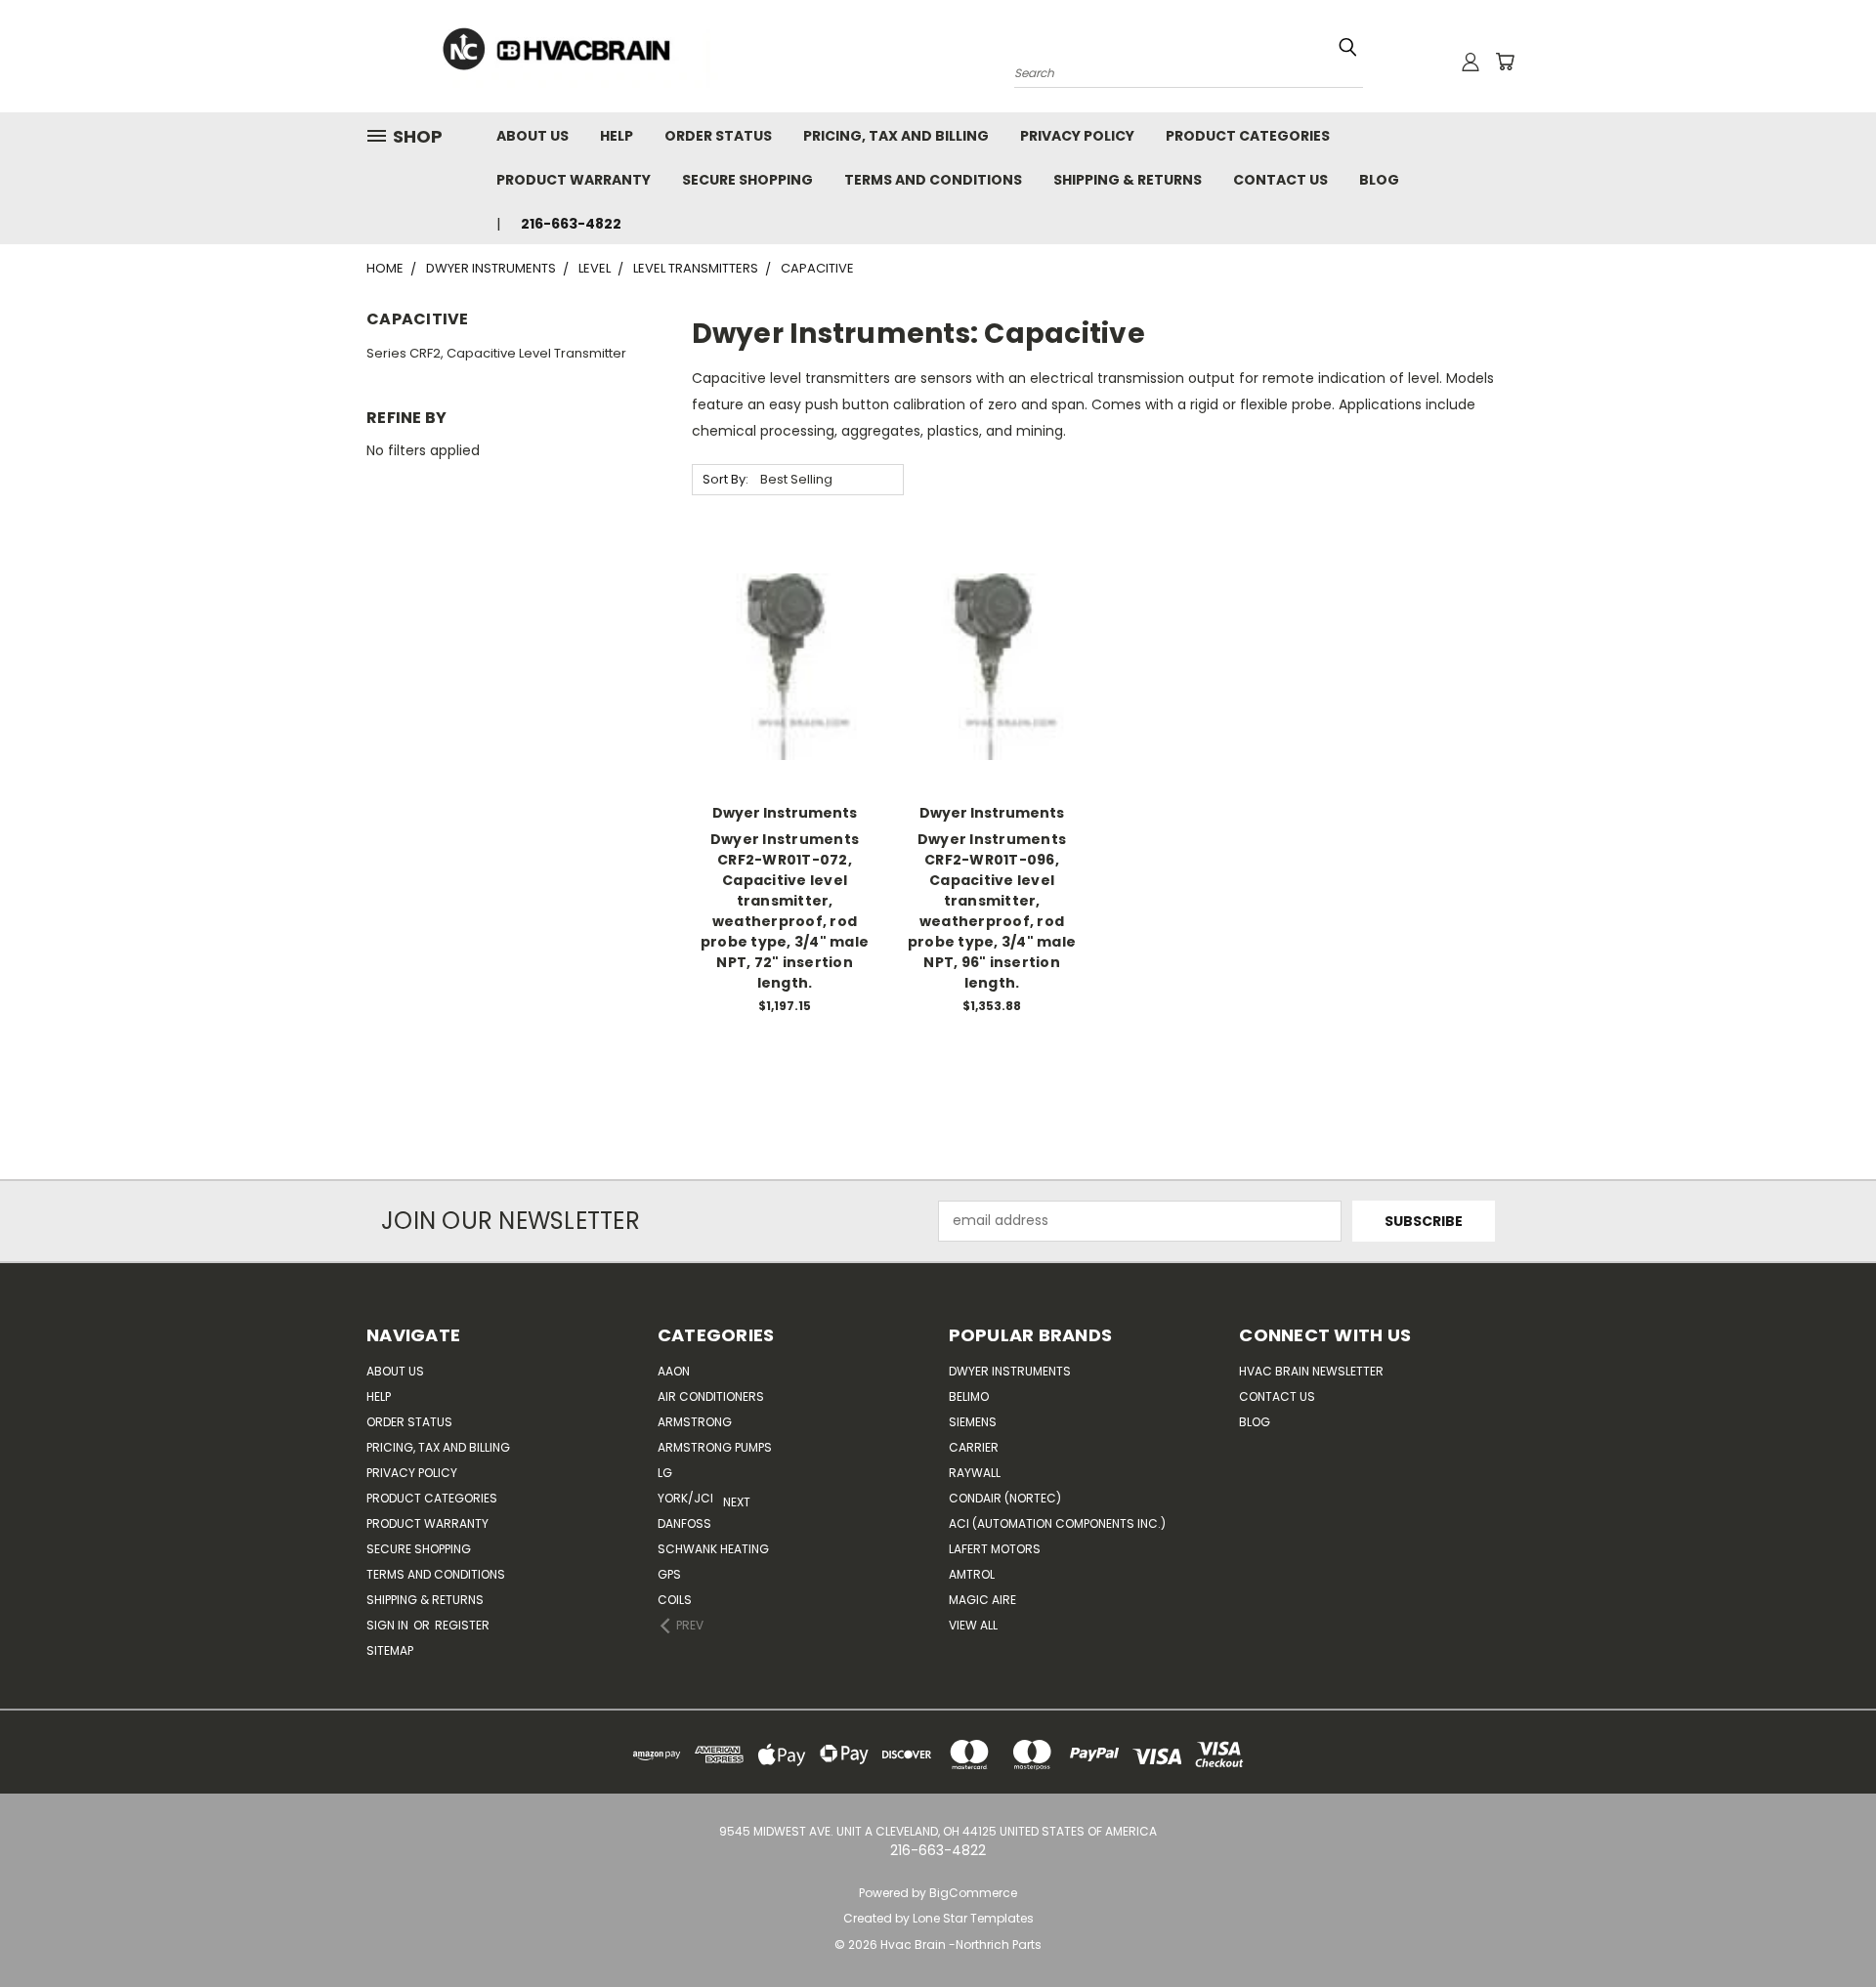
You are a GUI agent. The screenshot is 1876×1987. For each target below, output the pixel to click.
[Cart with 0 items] (1505, 62)
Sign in (389, 1625)
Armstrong (695, 1422)
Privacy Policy (1077, 136)
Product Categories (1248, 136)
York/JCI (685, 1498)
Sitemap (390, 1650)
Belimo (969, 1396)
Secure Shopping (747, 180)
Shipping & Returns (1128, 180)
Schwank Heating (713, 1549)
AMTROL (972, 1574)
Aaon (674, 1371)
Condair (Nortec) (1005, 1498)
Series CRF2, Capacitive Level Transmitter (496, 353)
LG (665, 1473)
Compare (778, 665)
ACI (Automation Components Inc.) (1057, 1523)
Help (617, 136)
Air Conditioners (711, 1396)
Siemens (973, 1422)
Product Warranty (574, 180)
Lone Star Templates (973, 1918)
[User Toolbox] (1471, 62)
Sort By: (725, 479)
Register (462, 1625)
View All (973, 1625)
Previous (1846, 1926)
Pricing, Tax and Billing (896, 136)
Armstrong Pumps (715, 1447)
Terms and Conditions (933, 180)
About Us (533, 136)
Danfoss (684, 1523)
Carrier (974, 1447)
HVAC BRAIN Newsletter (1311, 1371)
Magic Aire (982, 1600)
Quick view (785, 627)
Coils (675, 1600)
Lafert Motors (995, 1549)
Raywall (975, 1473)
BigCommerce (973, 1893)
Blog (1379, 180)
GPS (669, 1574)
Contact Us (1280, 180)
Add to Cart (785, 701)
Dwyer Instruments (1010, 1371)
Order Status (718, 136)
